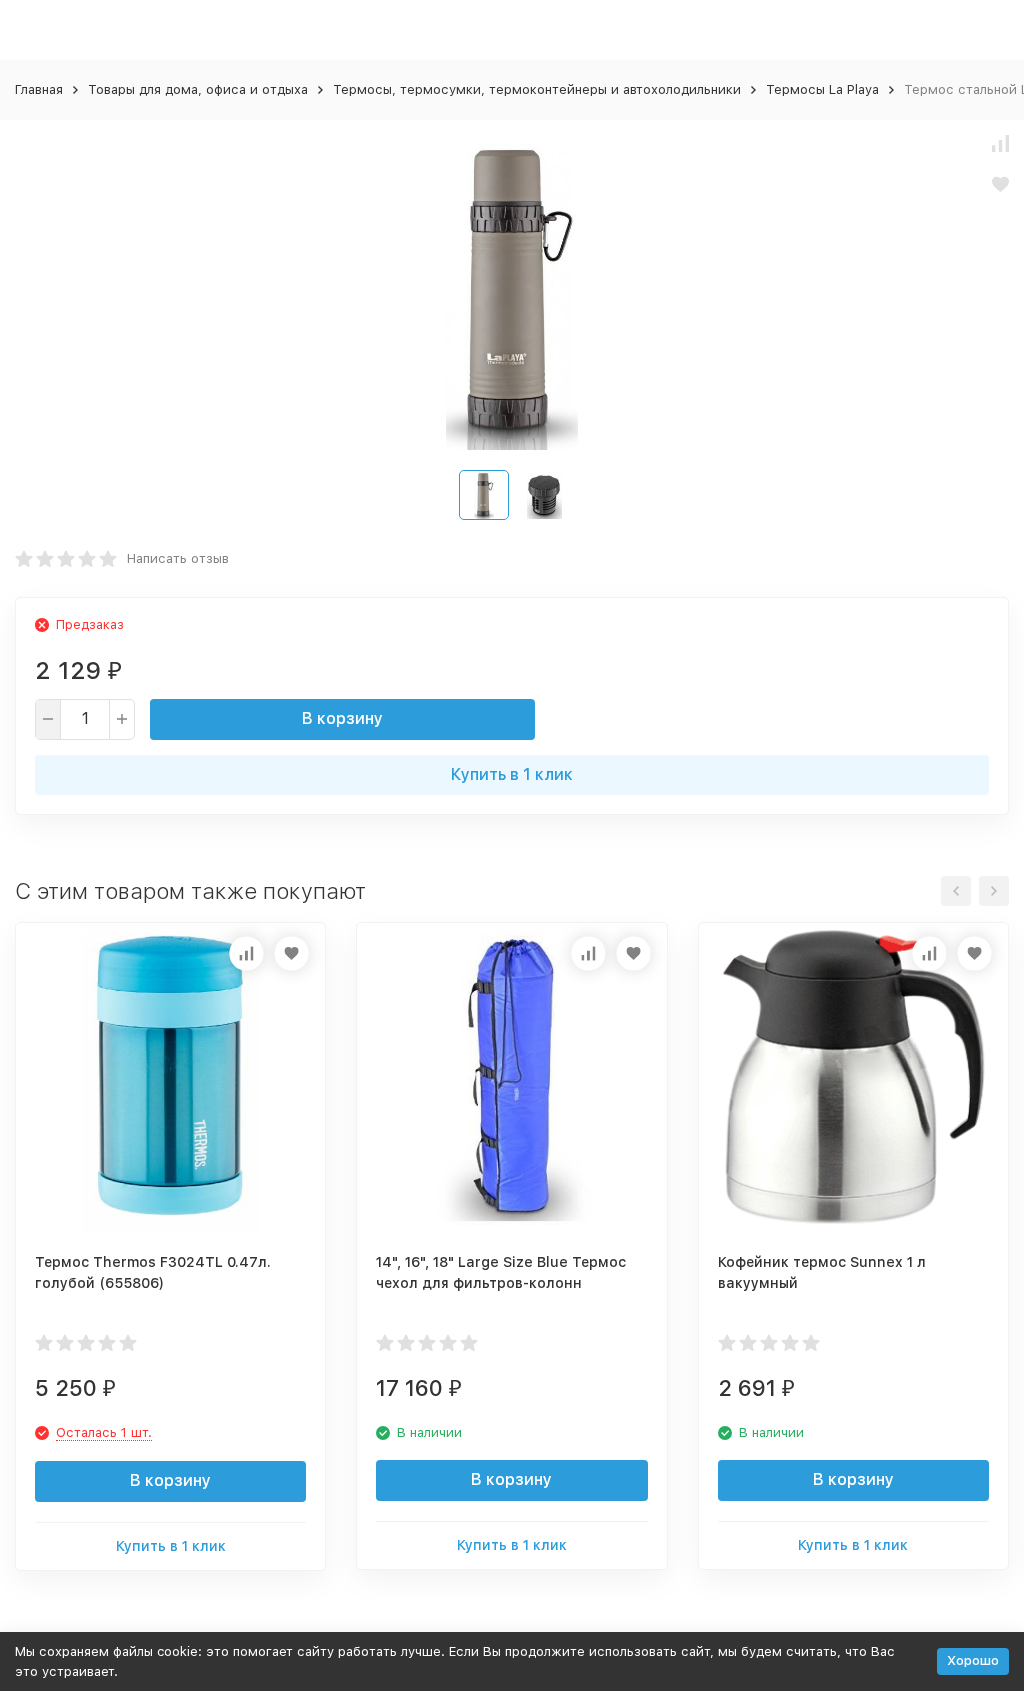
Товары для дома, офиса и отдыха (198, 89)
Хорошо (973, 1660)
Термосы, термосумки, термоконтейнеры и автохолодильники (537, 89)
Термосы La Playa (822, 89)
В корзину (342, 718)
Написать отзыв (178, 558)
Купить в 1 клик (512, 774)
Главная (39, 89)
